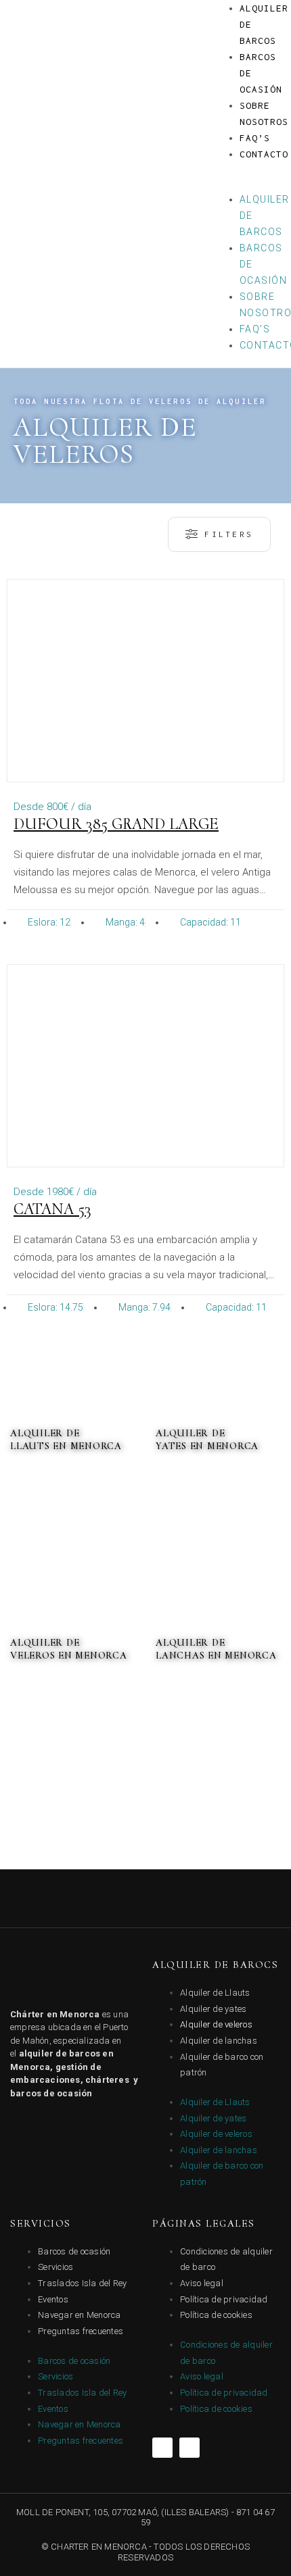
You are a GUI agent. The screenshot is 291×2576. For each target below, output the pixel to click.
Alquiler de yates (213, 2009)
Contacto (264, 154)
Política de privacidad (224, 2299)
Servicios (55, 2267)
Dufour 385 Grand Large (116, 824)
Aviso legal (202, 2283)
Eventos (53, 2299)
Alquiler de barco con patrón (222, 2065)
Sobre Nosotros (264, 113)
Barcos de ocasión (74, 2251)
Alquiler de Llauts (215, 1993)
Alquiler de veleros (216, 2024)
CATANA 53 (52, 1209)
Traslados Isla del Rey (83, 2283)
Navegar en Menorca (80, 2315)
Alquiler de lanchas (219, 2041)
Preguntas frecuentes (81, 2331)
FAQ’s (255, 138)
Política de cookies (216, 2315)
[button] (245, 184)
